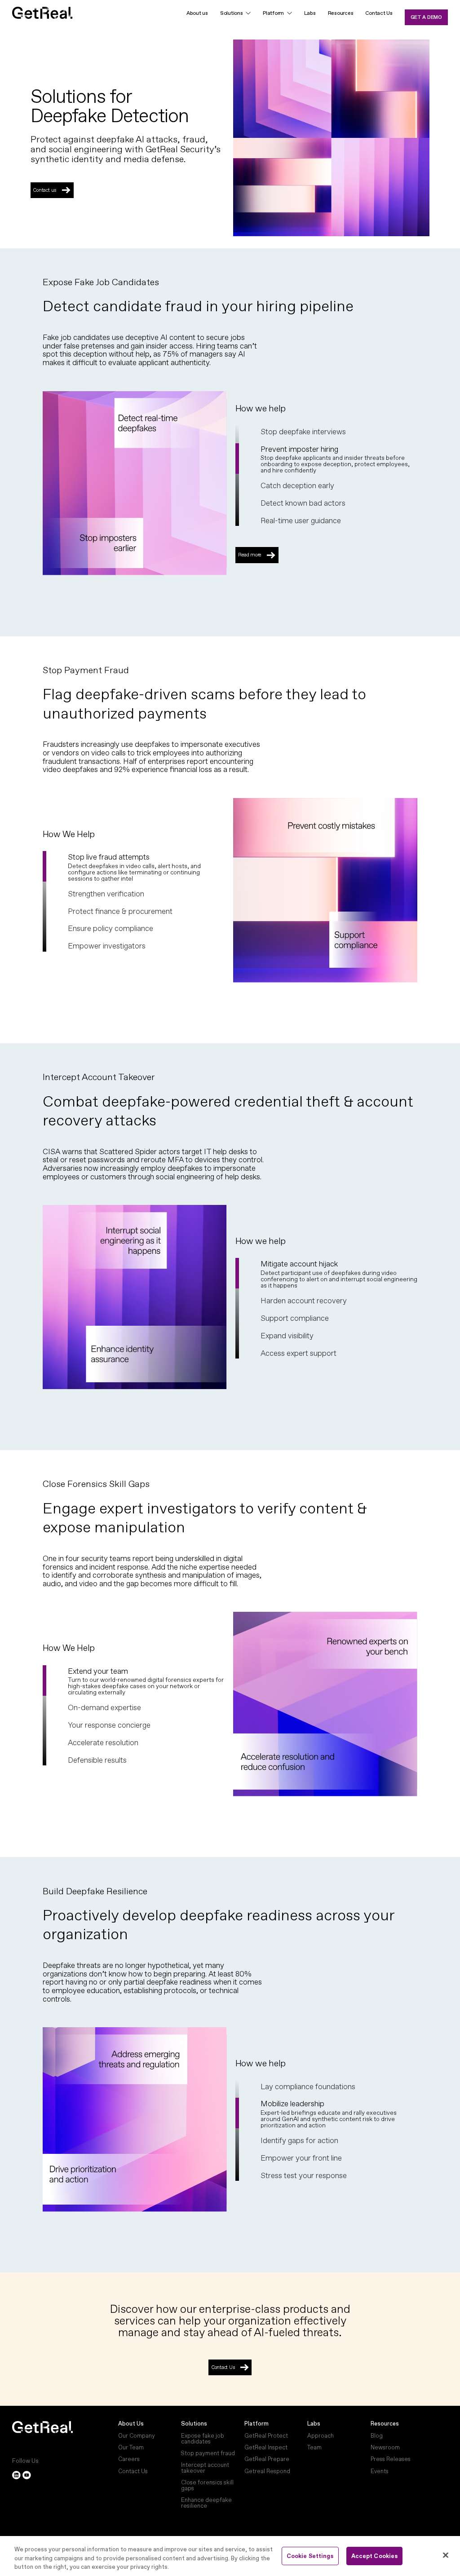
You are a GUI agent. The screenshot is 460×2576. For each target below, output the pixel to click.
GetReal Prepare (267, 2459)
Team (314, 2447)
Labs (310, 13)
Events (380, 2471)
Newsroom (385, 2447)
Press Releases (391, 2459)
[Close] (446, 2555)
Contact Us (379, 13)
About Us (131, 2424)
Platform (257, 2424)
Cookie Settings (310, 2556)
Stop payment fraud (208, 2453)
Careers (129, 2459)
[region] (230, 2556)
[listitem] (339, 431)
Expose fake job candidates (203, 2438)
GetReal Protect (266, 2436)
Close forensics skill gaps (207, 2485)
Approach (321, 2436)
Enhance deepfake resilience (206, 2503)
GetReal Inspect (266, 2447)
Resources (341, 13)
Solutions (232, 13)
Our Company (137, 2436)
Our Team (131, 2447)
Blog (377, 2436)
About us (197, 13)
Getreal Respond (267, 2471)
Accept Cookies (375, 2556)
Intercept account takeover (205, 2468)
